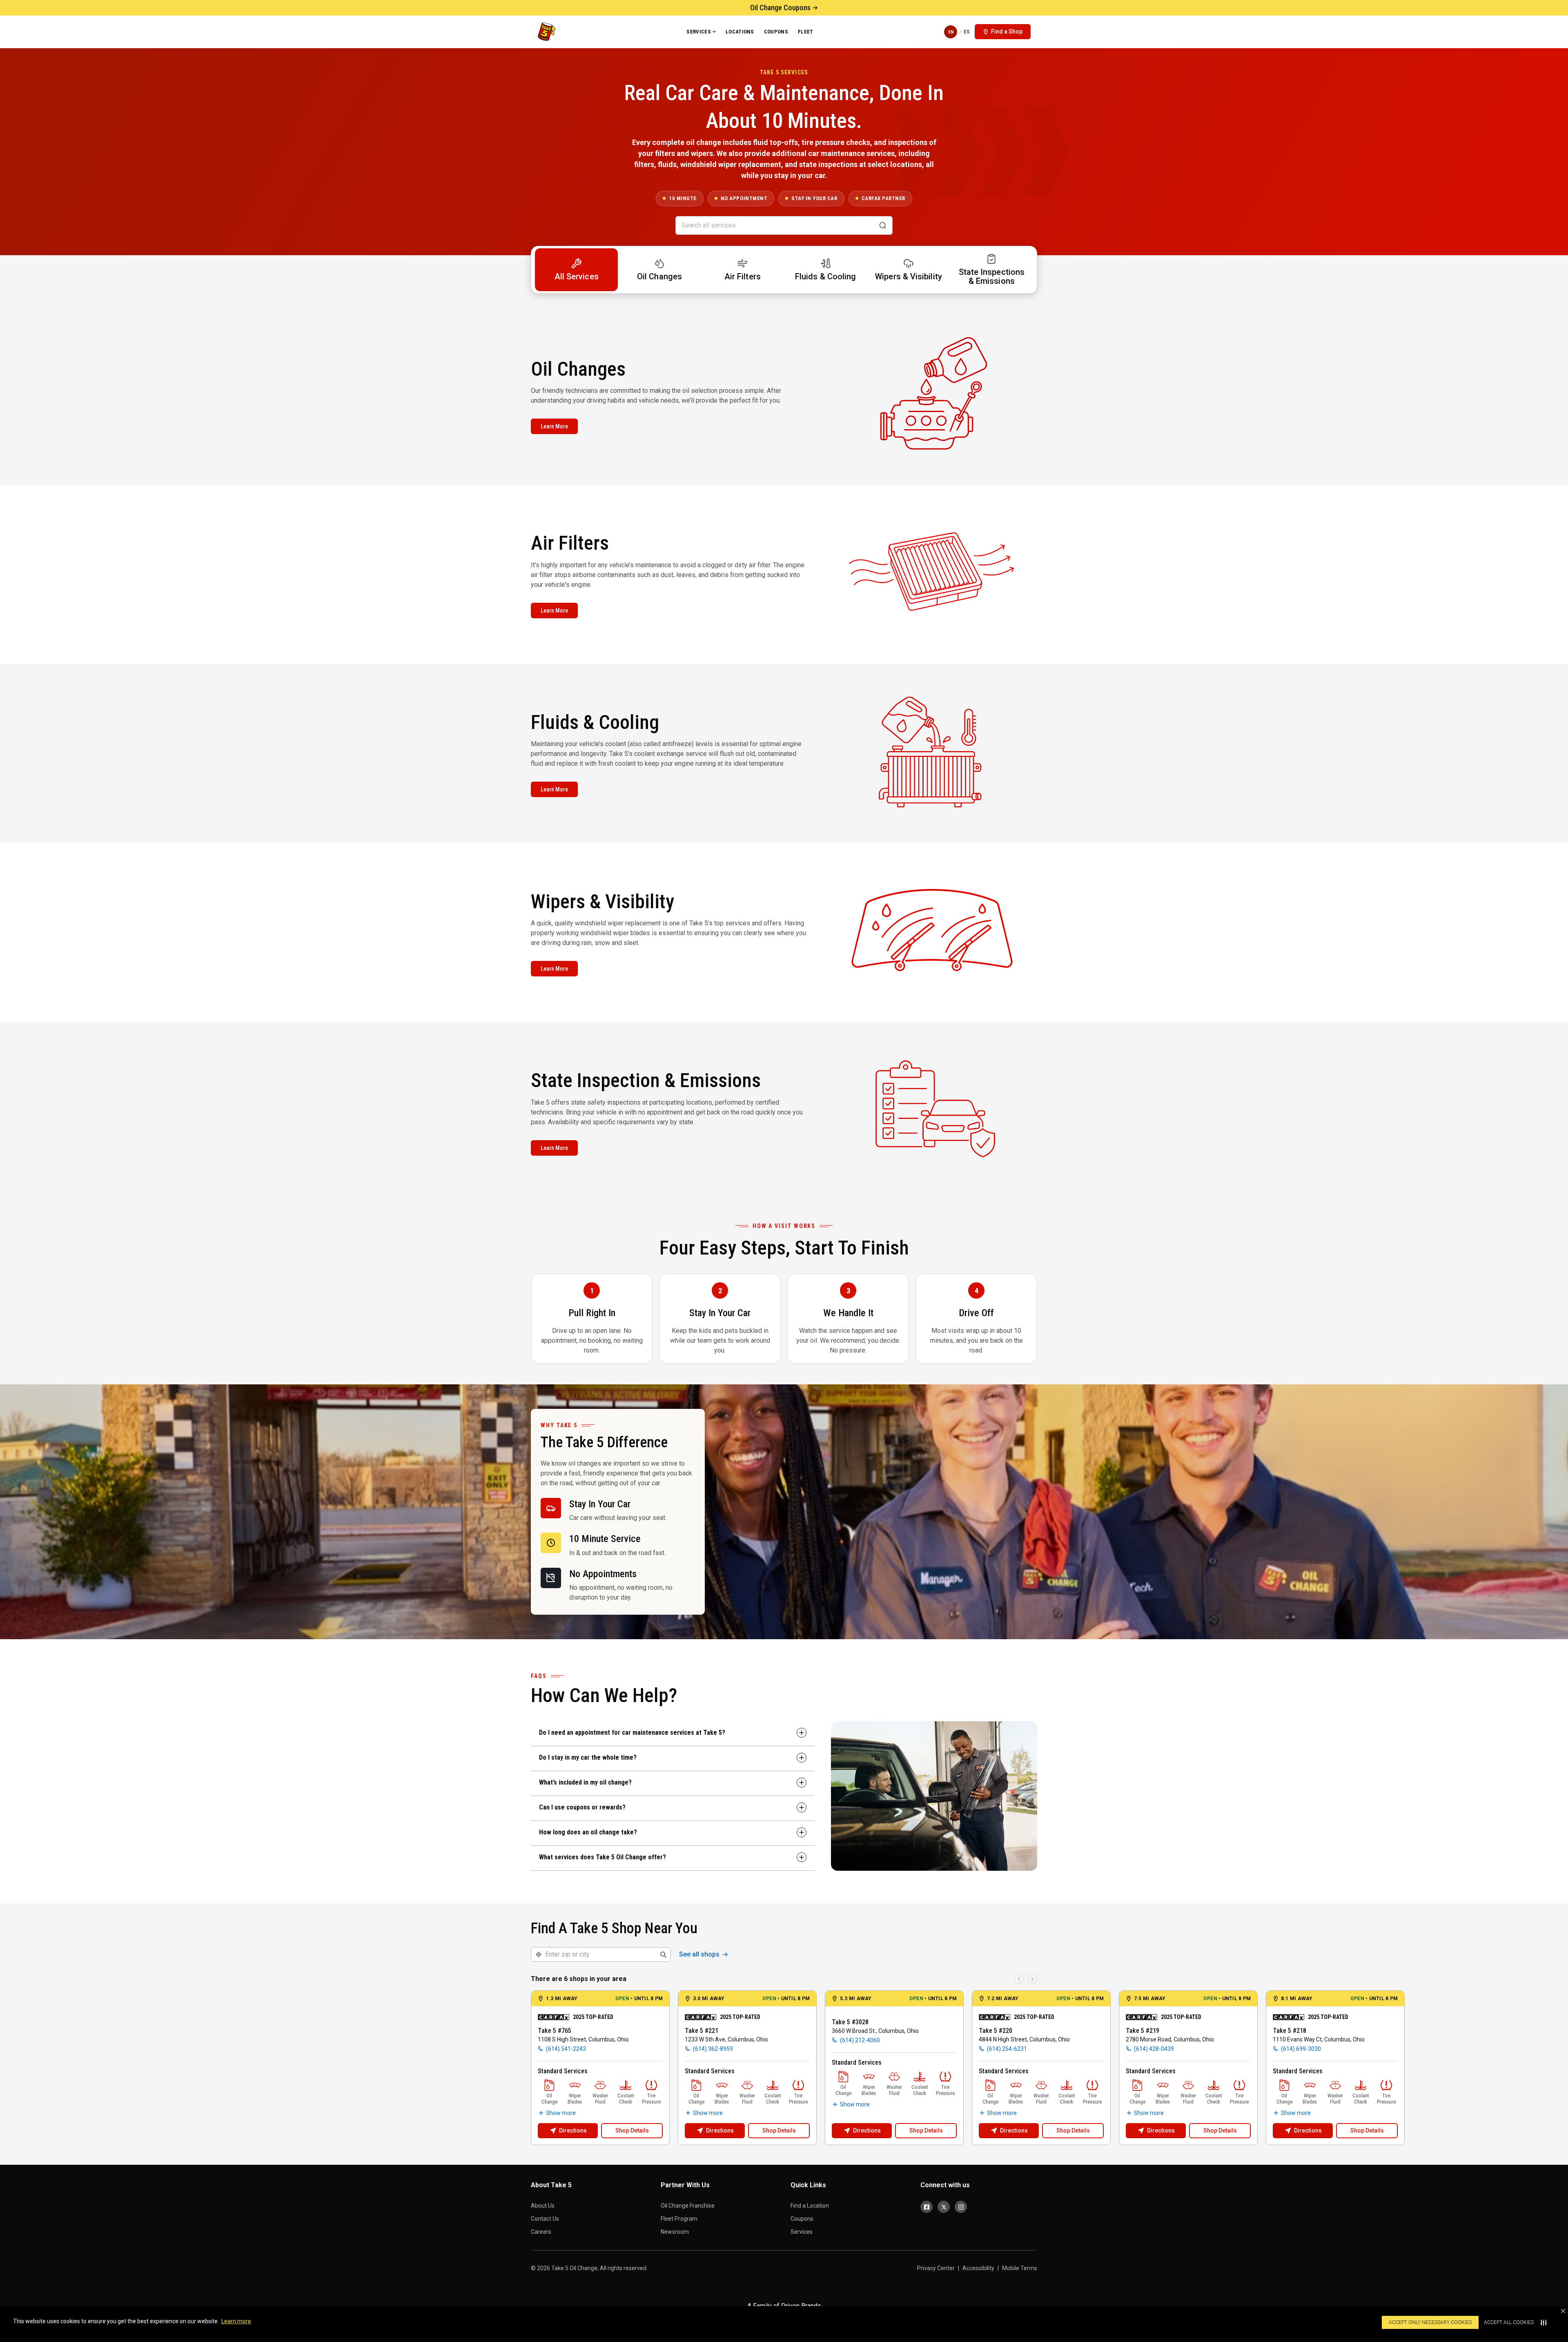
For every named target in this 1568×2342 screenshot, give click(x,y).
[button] (1563, 2311)
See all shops (699, 1954)
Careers (541, 2232)
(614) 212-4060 (860, 2040)
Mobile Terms (1020, 2268)
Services (699, 32)
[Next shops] (1032, 1979)
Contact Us (545, 2219)
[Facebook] (927, 2207)
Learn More (554, 426)
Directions (573, 2130)
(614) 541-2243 (566, 2049)
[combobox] (606, 1954)
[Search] (883, 225)
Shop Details (632, 2130)
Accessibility (978, 2268)
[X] (944, 2207)
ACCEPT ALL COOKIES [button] (1509, 2322)
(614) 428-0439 (1154, 2049)
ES (967, 32)
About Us (543, 2206)
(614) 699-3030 (1301, 2049)
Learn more (236, 2321)
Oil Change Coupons (780, 8)
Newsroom (675, 2232)
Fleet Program (679, 2219)
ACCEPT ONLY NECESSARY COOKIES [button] (1430, 2322)
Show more (561, 2113)
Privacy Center (936, 2268)
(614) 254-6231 (1007, 2049)
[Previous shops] (1019, 1979)
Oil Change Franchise (688, 2206)
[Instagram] (961, 2207)
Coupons (776, 32)
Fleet (806, 32)
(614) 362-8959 (713, 2049)
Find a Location (810, 2206)
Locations (740, 32)
